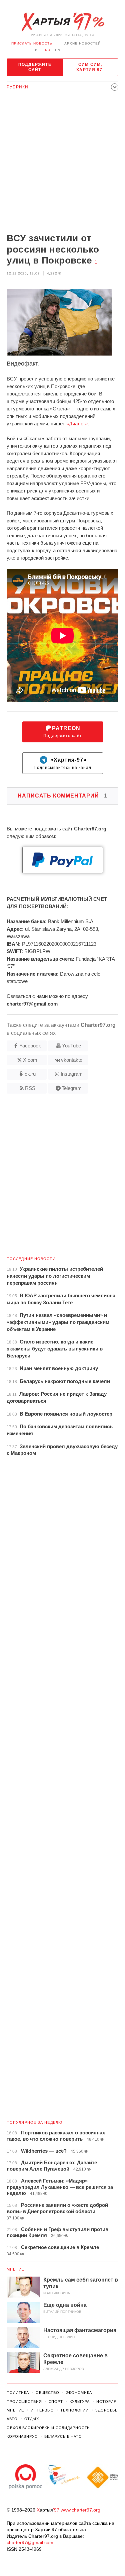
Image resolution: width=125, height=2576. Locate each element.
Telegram (72, 1088)
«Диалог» (77, 424)
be (38, 50)
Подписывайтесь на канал (62, 763)
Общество (47, 2393)
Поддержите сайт (35, 67)
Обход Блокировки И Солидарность (48, 2428)
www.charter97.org (80, 2510)
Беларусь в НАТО (63, 2436)
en (58, 50)
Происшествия (24, 2402)
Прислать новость (32, 43)
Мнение (16, 2269)
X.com (30, 1060)
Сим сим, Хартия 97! (90, 67)
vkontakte (72, 1060)
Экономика (79, 2393)
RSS (30, 1088)
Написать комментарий (62, 796)
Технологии (74, 2410)
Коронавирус (22, 2436)
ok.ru (30, 1074)
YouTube (71, 1046)
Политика (18, 2393)
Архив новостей (82, 43)
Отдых (32, 2419)
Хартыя (63, 22)
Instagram (72, 1074)
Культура (80, 2402)
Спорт (56, 2402)
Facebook (30, 1046)
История (106, 2402)
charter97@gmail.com (30, 2542)
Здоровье (106, 2410)
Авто (12, 2419)
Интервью (42, 2410)
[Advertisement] (62, 164)
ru (48, 50)
